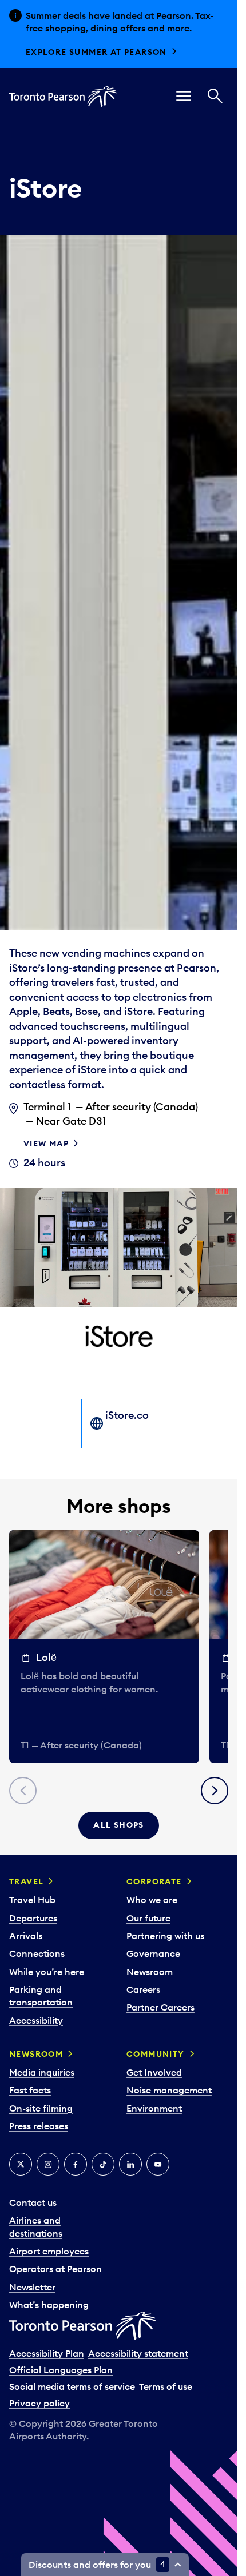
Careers (143, 1989)
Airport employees (49, 2251)
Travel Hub (32, 1900)
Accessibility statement (138, 2353)
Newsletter (32, 2287)
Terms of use (166, 2386)
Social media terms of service (72, 2386)
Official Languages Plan (61, 2370)
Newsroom (150, 1972)
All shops (119, 1825)
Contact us (33, 2202)
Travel (26, 1881)
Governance (153, 1953)
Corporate (154, 1881)
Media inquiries (42, 2072)
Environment (154, 2108)
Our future (148, 1918)
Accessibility (36, 2020)
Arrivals (26, 1936)
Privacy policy (39, 2403)
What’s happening (49, 2305)
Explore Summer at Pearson (96, 52)
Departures (33, 1918)
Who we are (152, 1900)
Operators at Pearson (55, 2269)
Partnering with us (165, 1936)
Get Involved (154, 2072)
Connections (37, 1953)
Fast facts (30, 2090)
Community (156, 2054)
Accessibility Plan (47, 2353)
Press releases (39, 2126)
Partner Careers (160, 2007)
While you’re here (47, 1972)
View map (46, 1143)
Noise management (169, 2090)
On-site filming (41, 2108)
